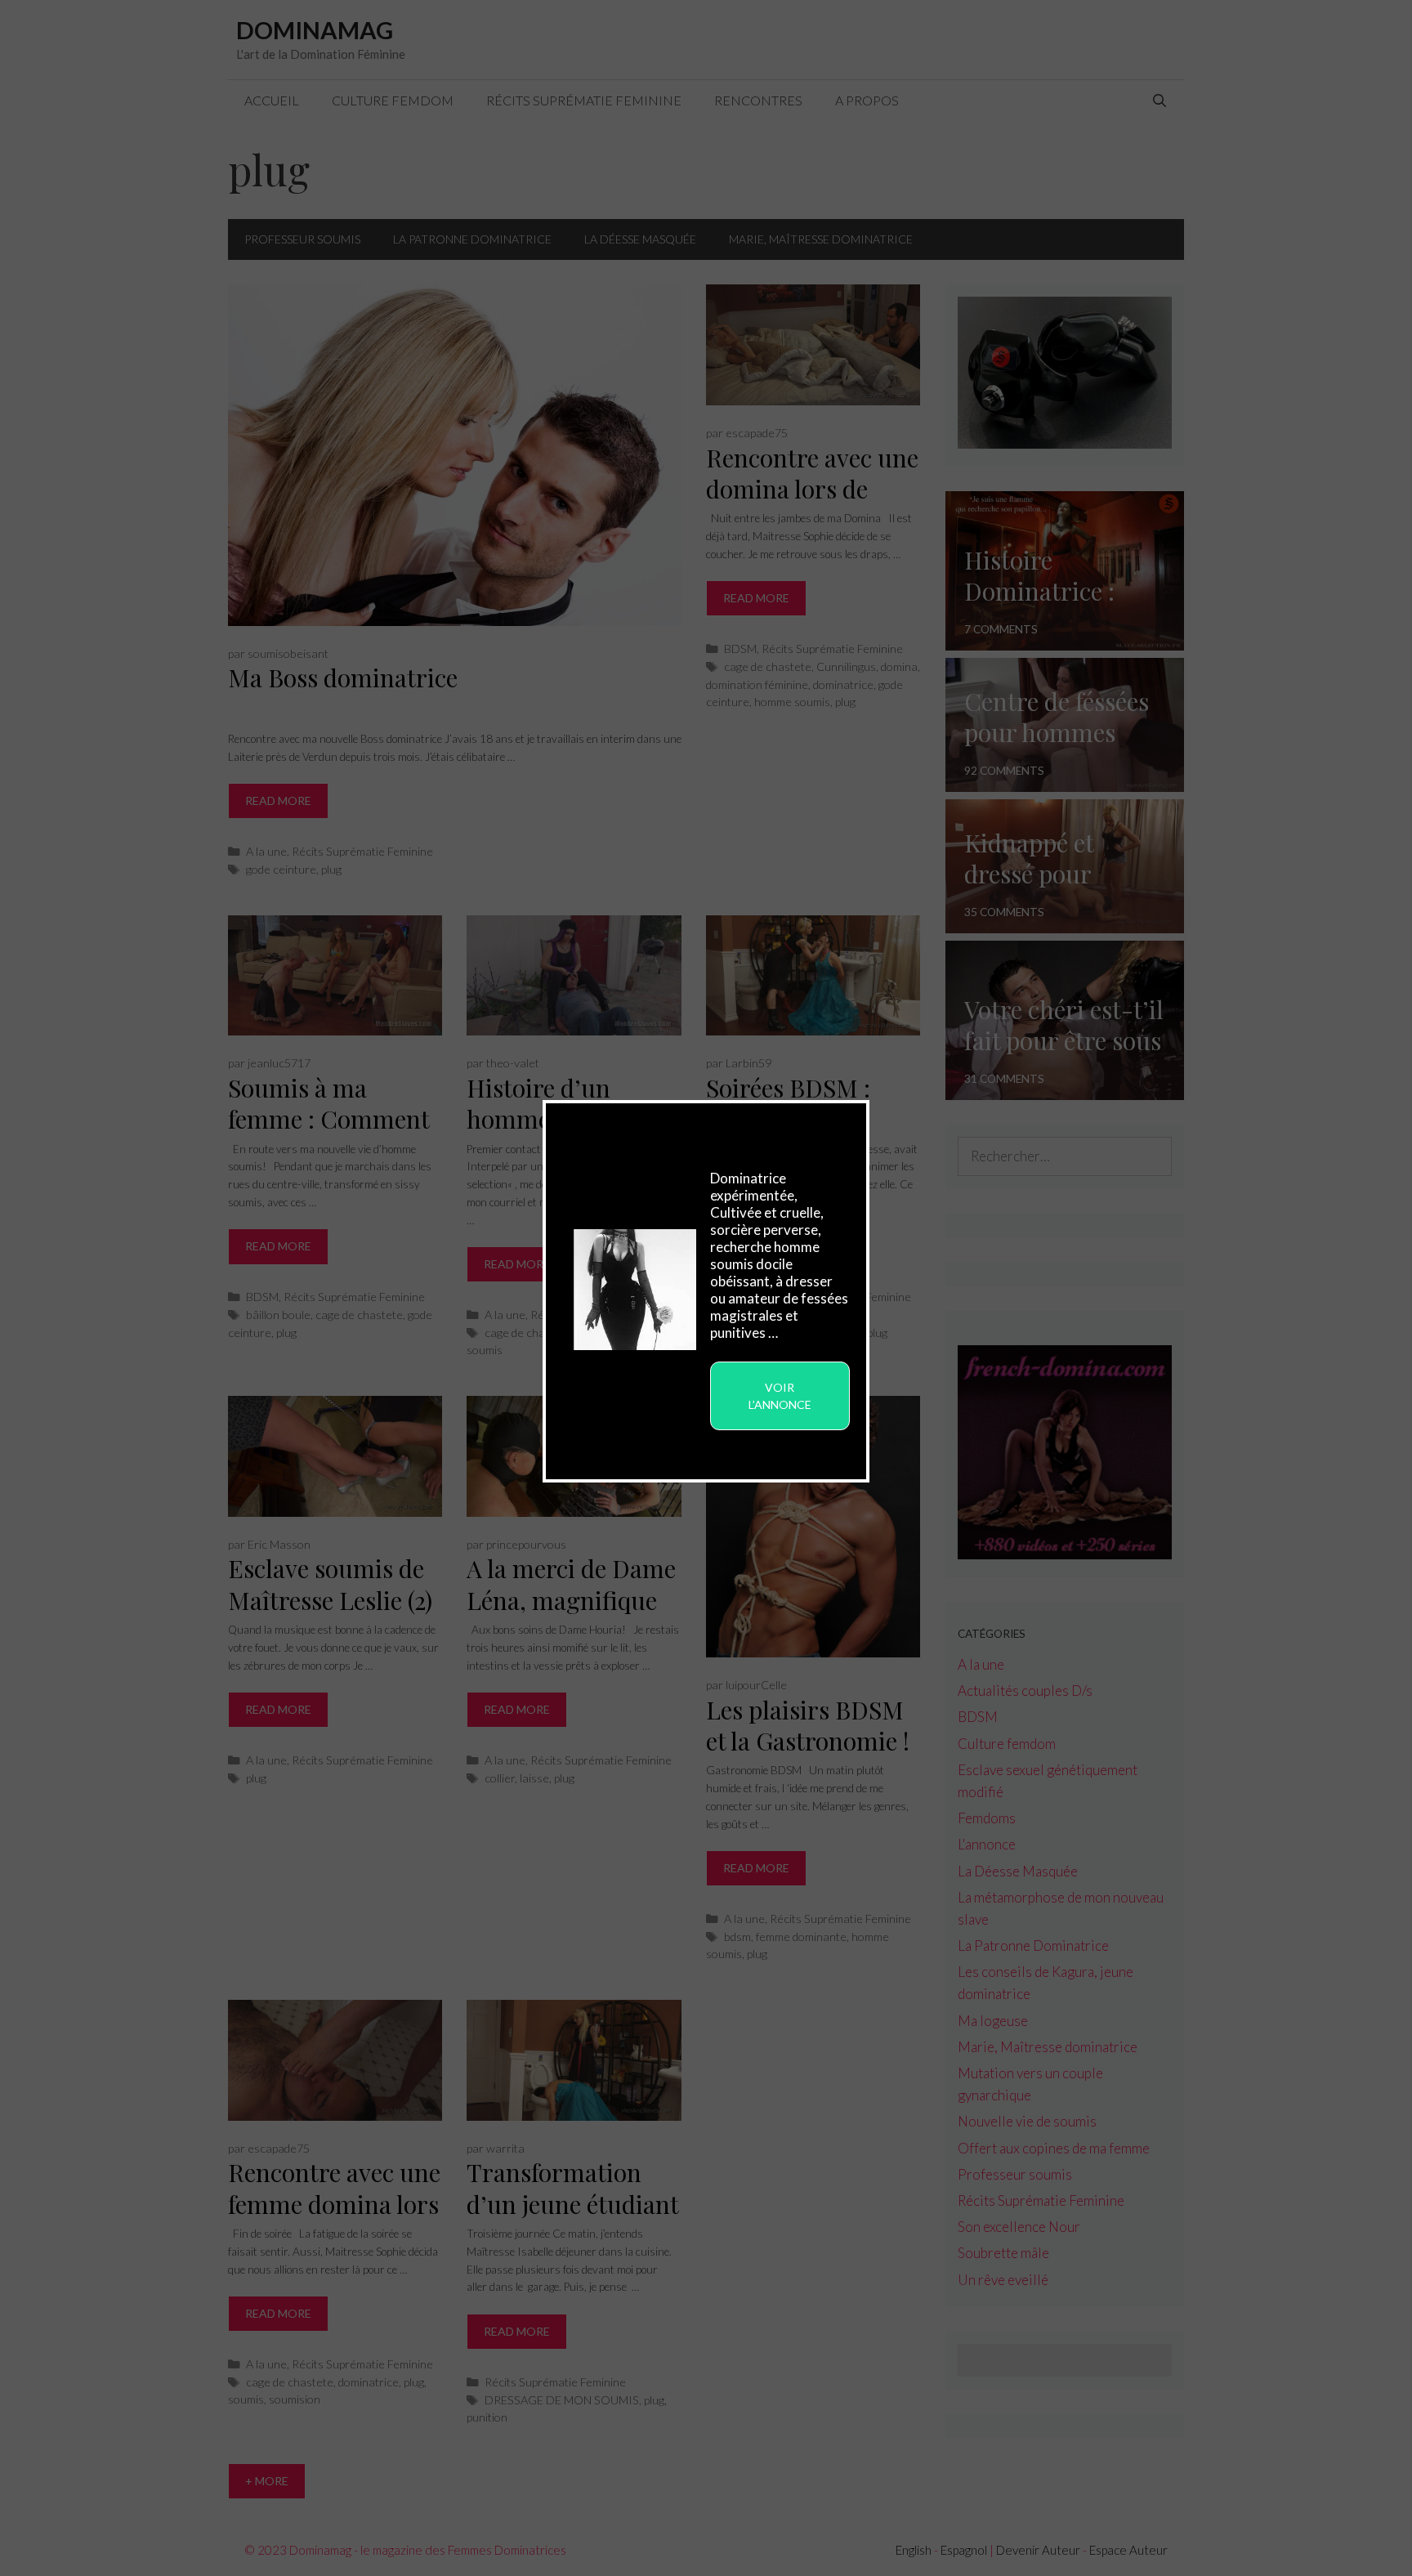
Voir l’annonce (780, 1396)
